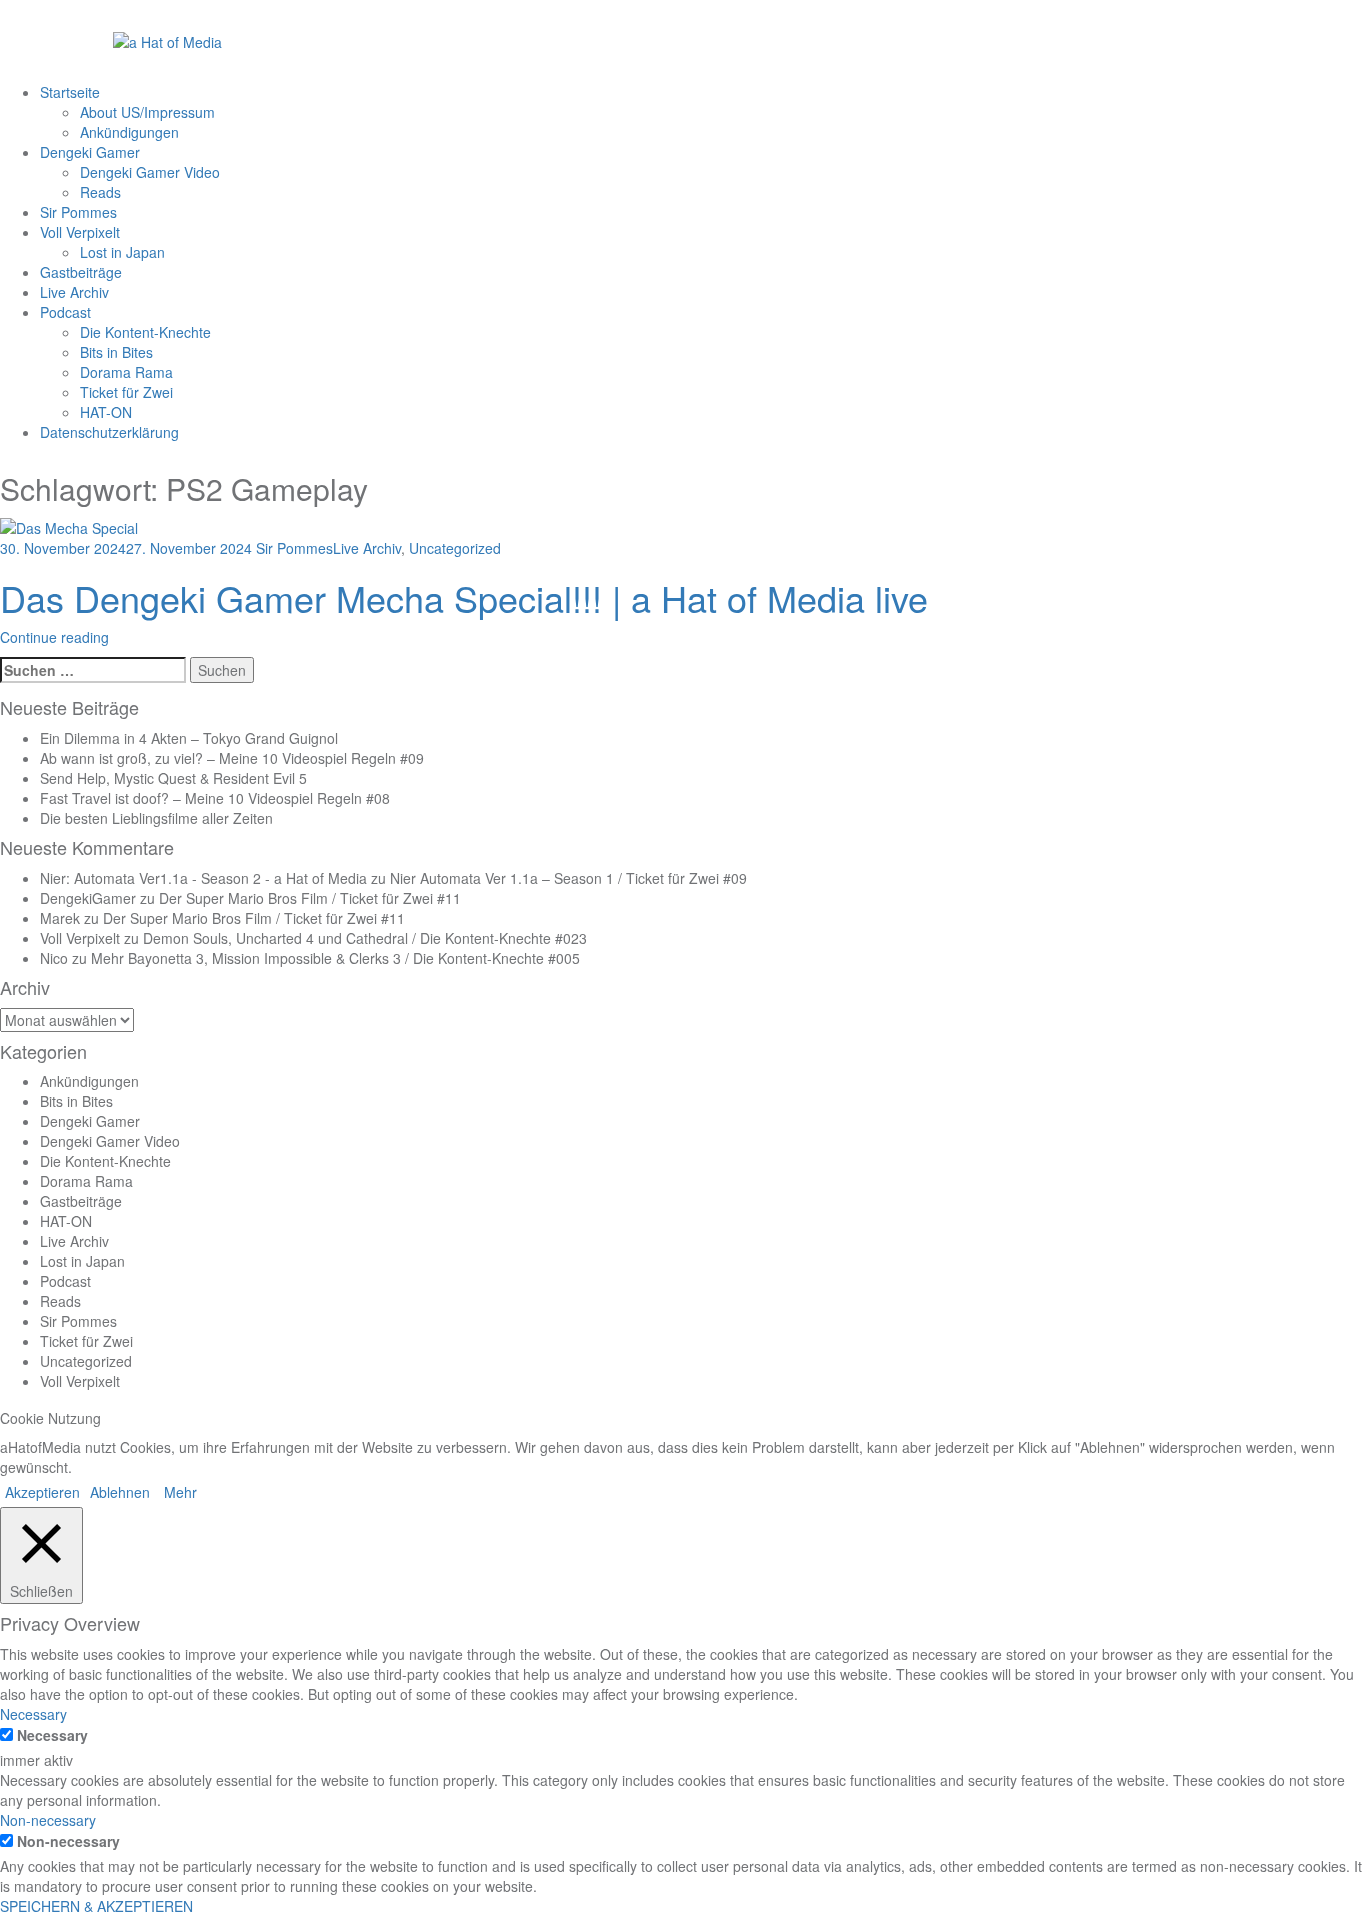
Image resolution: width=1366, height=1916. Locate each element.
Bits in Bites (116, 352)
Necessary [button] (33, 1714)
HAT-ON (106, 412)
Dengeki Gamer (90, 152)
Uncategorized (455, 548)
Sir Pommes (78, 212)
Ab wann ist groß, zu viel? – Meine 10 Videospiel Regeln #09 (232, 758)
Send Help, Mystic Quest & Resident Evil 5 (173, 778)
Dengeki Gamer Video (150, 172)
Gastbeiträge (81, 272)
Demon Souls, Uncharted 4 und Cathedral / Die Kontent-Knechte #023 (365, 938)
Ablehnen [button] (120, 1492)
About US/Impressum (147, 112)
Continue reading (54, 637)
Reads (100, 192)
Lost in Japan (122, 252)
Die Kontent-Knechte (145, 332)
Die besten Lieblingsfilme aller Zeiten (156, 818)
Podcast (65, 312)
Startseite (70, 92)
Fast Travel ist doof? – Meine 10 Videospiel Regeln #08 (215, 798)
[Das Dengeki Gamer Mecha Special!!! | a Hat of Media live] (69, 525)
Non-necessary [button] (48, 1820)
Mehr (180, 1492)
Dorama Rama (126, 372)
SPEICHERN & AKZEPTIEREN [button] (96, 1906)
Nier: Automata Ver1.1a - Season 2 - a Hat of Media (203, 878)
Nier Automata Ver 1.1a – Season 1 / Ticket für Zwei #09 (568, 878)
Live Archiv (74, 292)
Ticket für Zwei (126, 392)
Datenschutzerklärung (109, 432)
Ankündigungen (129, 132)
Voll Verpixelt (80, 232)
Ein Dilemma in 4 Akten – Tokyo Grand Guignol (189, 738)
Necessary (52, 1735)
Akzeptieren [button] (42, 1492)
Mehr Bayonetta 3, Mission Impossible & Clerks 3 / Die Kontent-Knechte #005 (335, 958)
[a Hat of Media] (167, 40)
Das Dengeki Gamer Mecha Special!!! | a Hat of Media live (464, 597)
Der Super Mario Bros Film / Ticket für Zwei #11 (310, 898)
